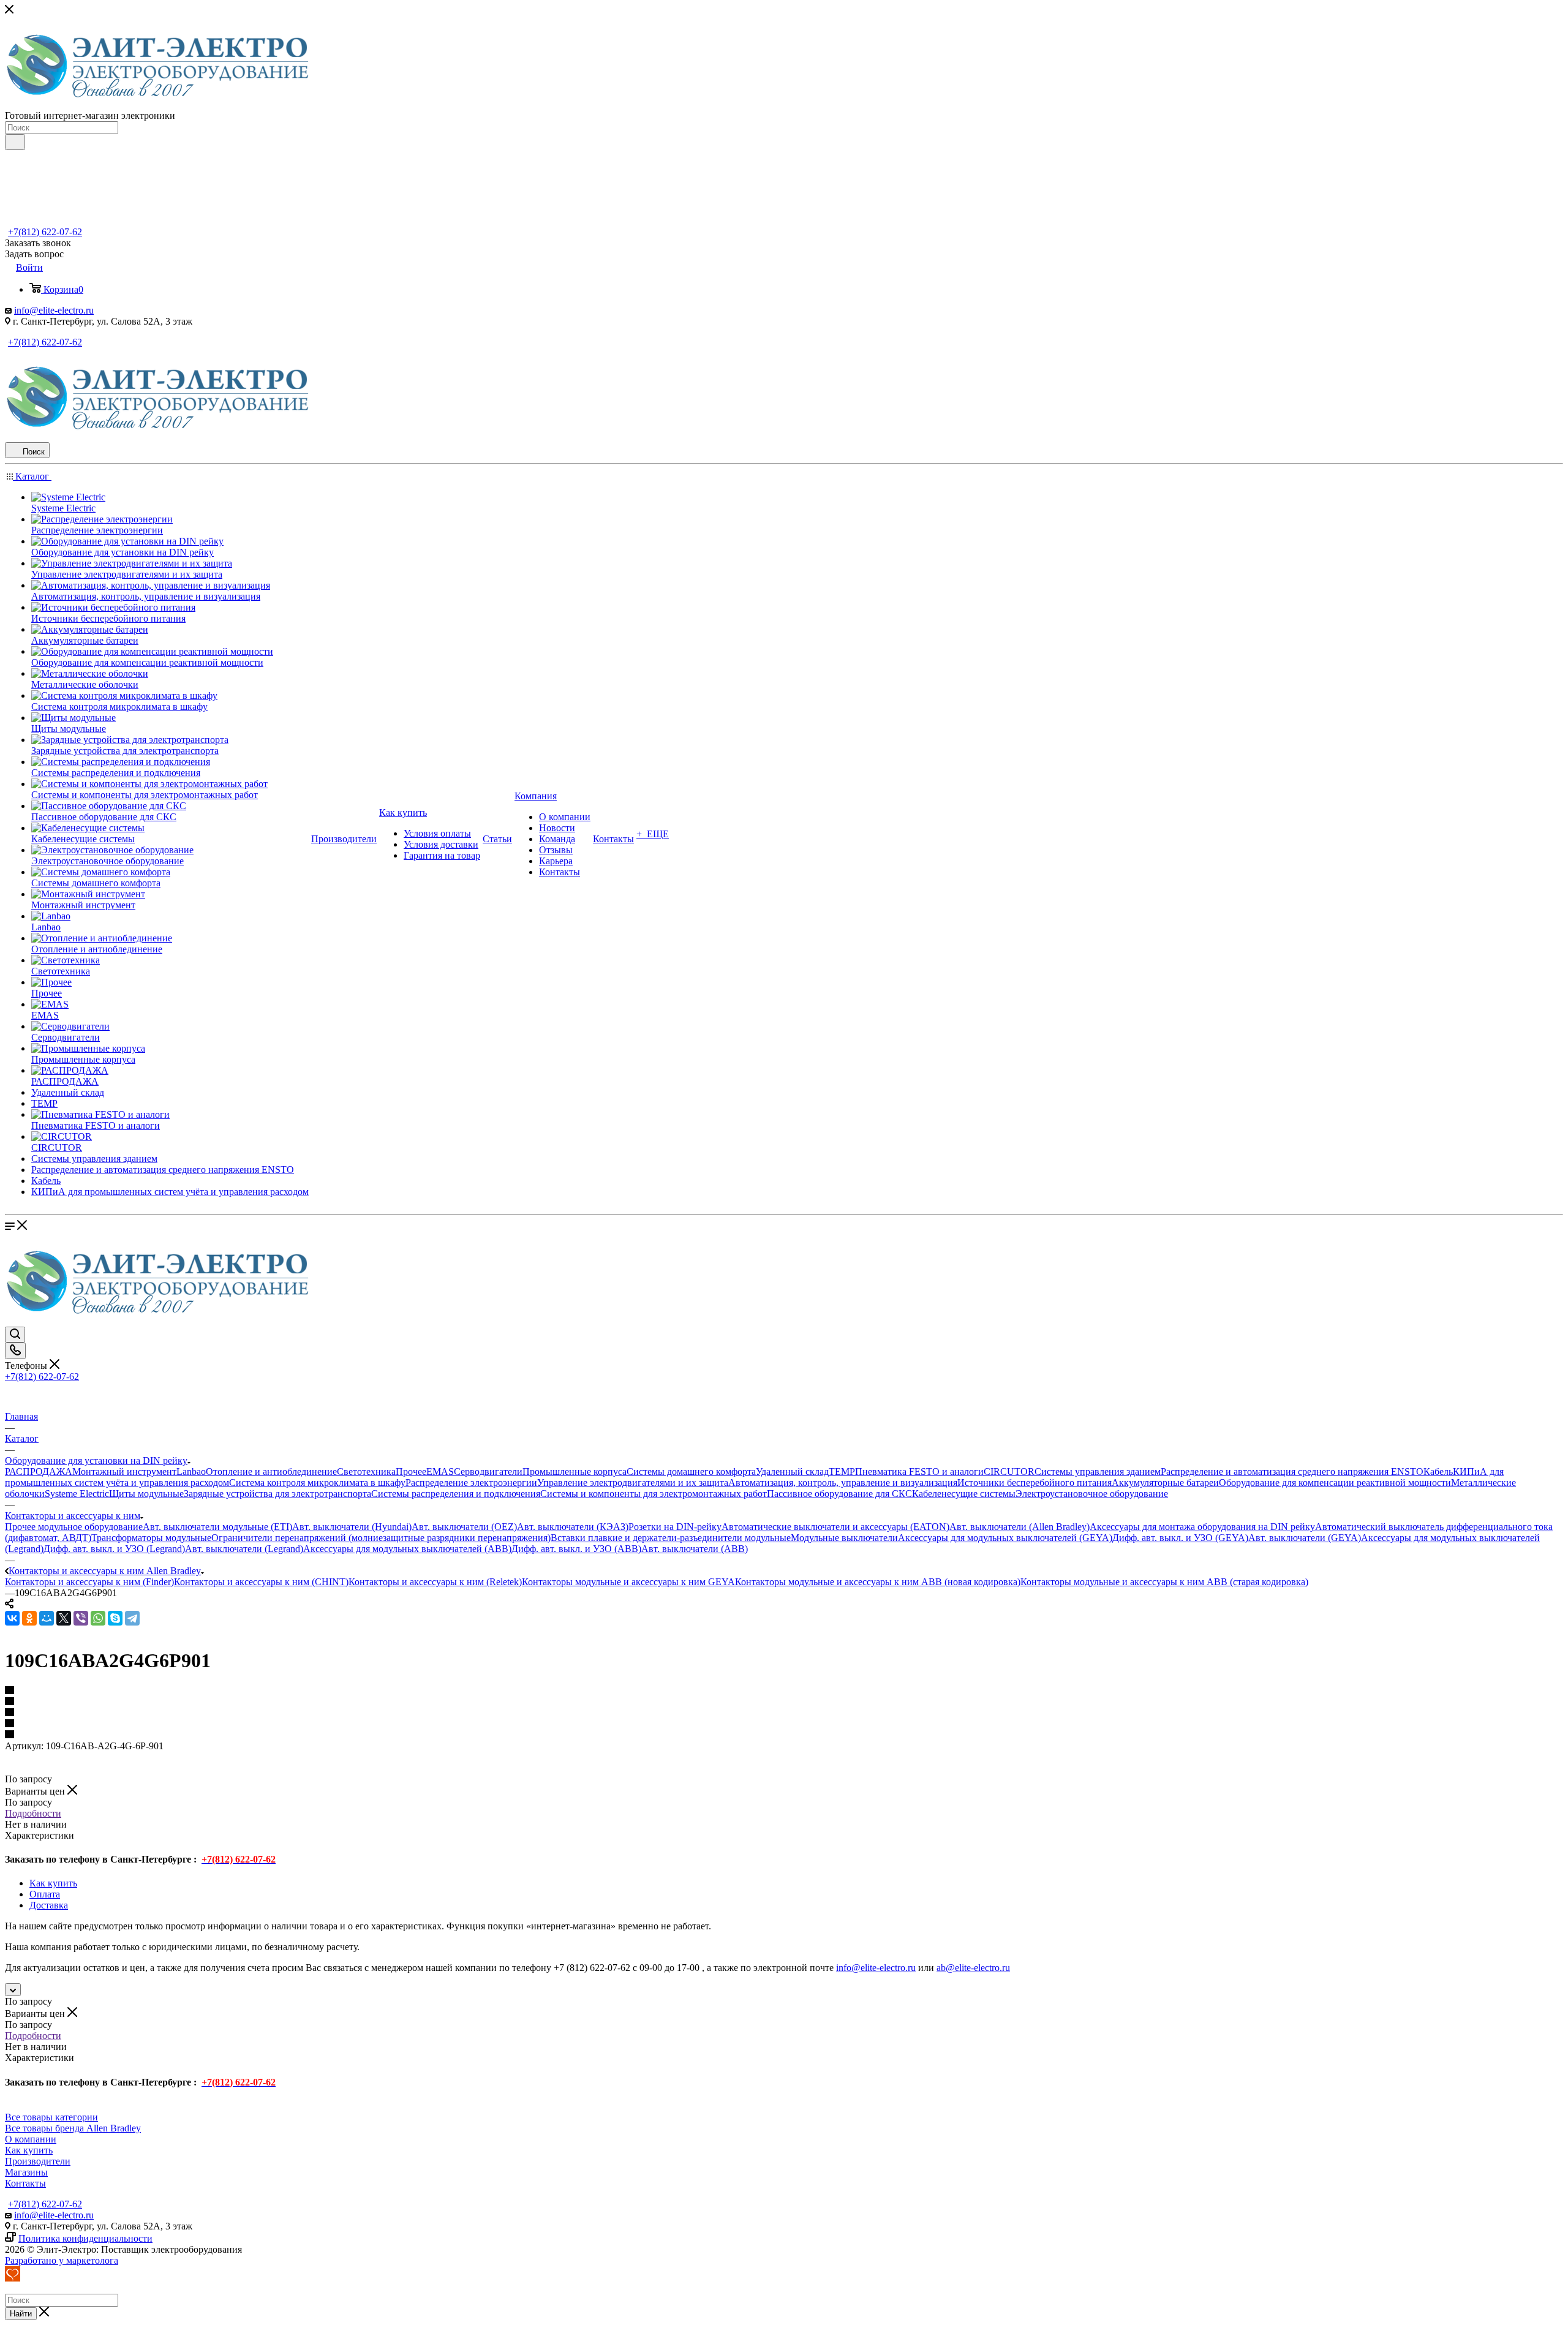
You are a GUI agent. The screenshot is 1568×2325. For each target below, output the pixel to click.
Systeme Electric (77, 1494)
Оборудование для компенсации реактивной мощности (1335, 1483)
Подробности (33, 1813)
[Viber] (81, 1618)
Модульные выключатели (844, 1538)
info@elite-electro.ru (54, 310)
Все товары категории (51, 2117)
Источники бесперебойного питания (1035, 1483)
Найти (21, 2314)
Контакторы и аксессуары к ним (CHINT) (261, 1582)
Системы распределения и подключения (456, 1494)
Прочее (411, 1471)
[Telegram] (132, 1618)
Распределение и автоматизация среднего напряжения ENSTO (1292, 1471)
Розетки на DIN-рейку (675, 1527)
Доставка (49, 1905)
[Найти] (15, 142)
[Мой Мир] (47, 1618)
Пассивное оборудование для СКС (839, 1494)
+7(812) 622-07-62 (45, 232)
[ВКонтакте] (12, 1618)
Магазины (26, 2172)
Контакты (25, 2183)
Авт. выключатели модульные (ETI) (217, 1527)
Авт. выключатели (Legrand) (244, 1549)
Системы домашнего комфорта (691, 1471)
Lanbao (191, 1471)
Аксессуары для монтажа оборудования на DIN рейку (1202, 1527)
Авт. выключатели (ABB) (695, 1549)
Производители (38, 2161)
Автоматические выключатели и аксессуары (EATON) (835, 1527)
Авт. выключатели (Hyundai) (352, 1527)
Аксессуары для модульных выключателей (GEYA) (1005, 1538)
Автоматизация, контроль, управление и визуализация (843, 1483)
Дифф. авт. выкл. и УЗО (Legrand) (114, 1549)
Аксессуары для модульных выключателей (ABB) (407, 1549)
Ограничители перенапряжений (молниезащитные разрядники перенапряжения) (381, 1538)
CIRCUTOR (1009, 1471)
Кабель (1438, 1471)
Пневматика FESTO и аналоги (919, 1471)
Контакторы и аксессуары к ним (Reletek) (435, 1582)
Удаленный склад (792, 1471)
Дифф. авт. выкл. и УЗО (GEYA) (1180, 1538)
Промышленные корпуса (575, 1471)
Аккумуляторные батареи (1165, 1483)
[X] (64, 1618)
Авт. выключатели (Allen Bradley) (1020, 1527)
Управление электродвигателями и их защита (633, 1483)
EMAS (440, 1471)
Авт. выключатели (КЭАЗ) (573, 1527)
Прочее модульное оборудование (74, 1527)
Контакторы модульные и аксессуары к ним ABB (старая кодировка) (1164, 1582)
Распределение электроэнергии (471, 1483)
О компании (31, 2139)
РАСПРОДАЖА (39, 1471)
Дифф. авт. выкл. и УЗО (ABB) (576, 1549)
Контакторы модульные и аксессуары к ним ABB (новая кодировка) (878, 1582)
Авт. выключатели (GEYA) (1305, 1538)
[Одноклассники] (29, 1618)
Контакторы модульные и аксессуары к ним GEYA (628, 1582)
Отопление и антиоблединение (271, 1471)
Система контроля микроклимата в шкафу (317, 1483)
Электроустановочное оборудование (1092, 1494)
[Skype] (115, 1618)
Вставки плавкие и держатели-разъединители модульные (671, 1538)
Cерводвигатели (488, 1471)
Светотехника (366, 1471)
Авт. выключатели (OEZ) (464, 1527)
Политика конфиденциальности (85, 2238)
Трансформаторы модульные (151, 1538)
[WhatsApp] (98, 1618)
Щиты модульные (146, 1494)
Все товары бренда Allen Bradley (73, 2128)
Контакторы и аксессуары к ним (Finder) (89, 1582)
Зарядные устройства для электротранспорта (277, 1494)
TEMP (842, 1471)
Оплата (45, 1894)
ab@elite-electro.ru (973, 1968)
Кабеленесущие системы (964, 1494)
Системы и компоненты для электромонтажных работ (654, 1494)
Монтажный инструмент (124, 1471)
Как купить (53, 1883)
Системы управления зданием (1098, 1471)
